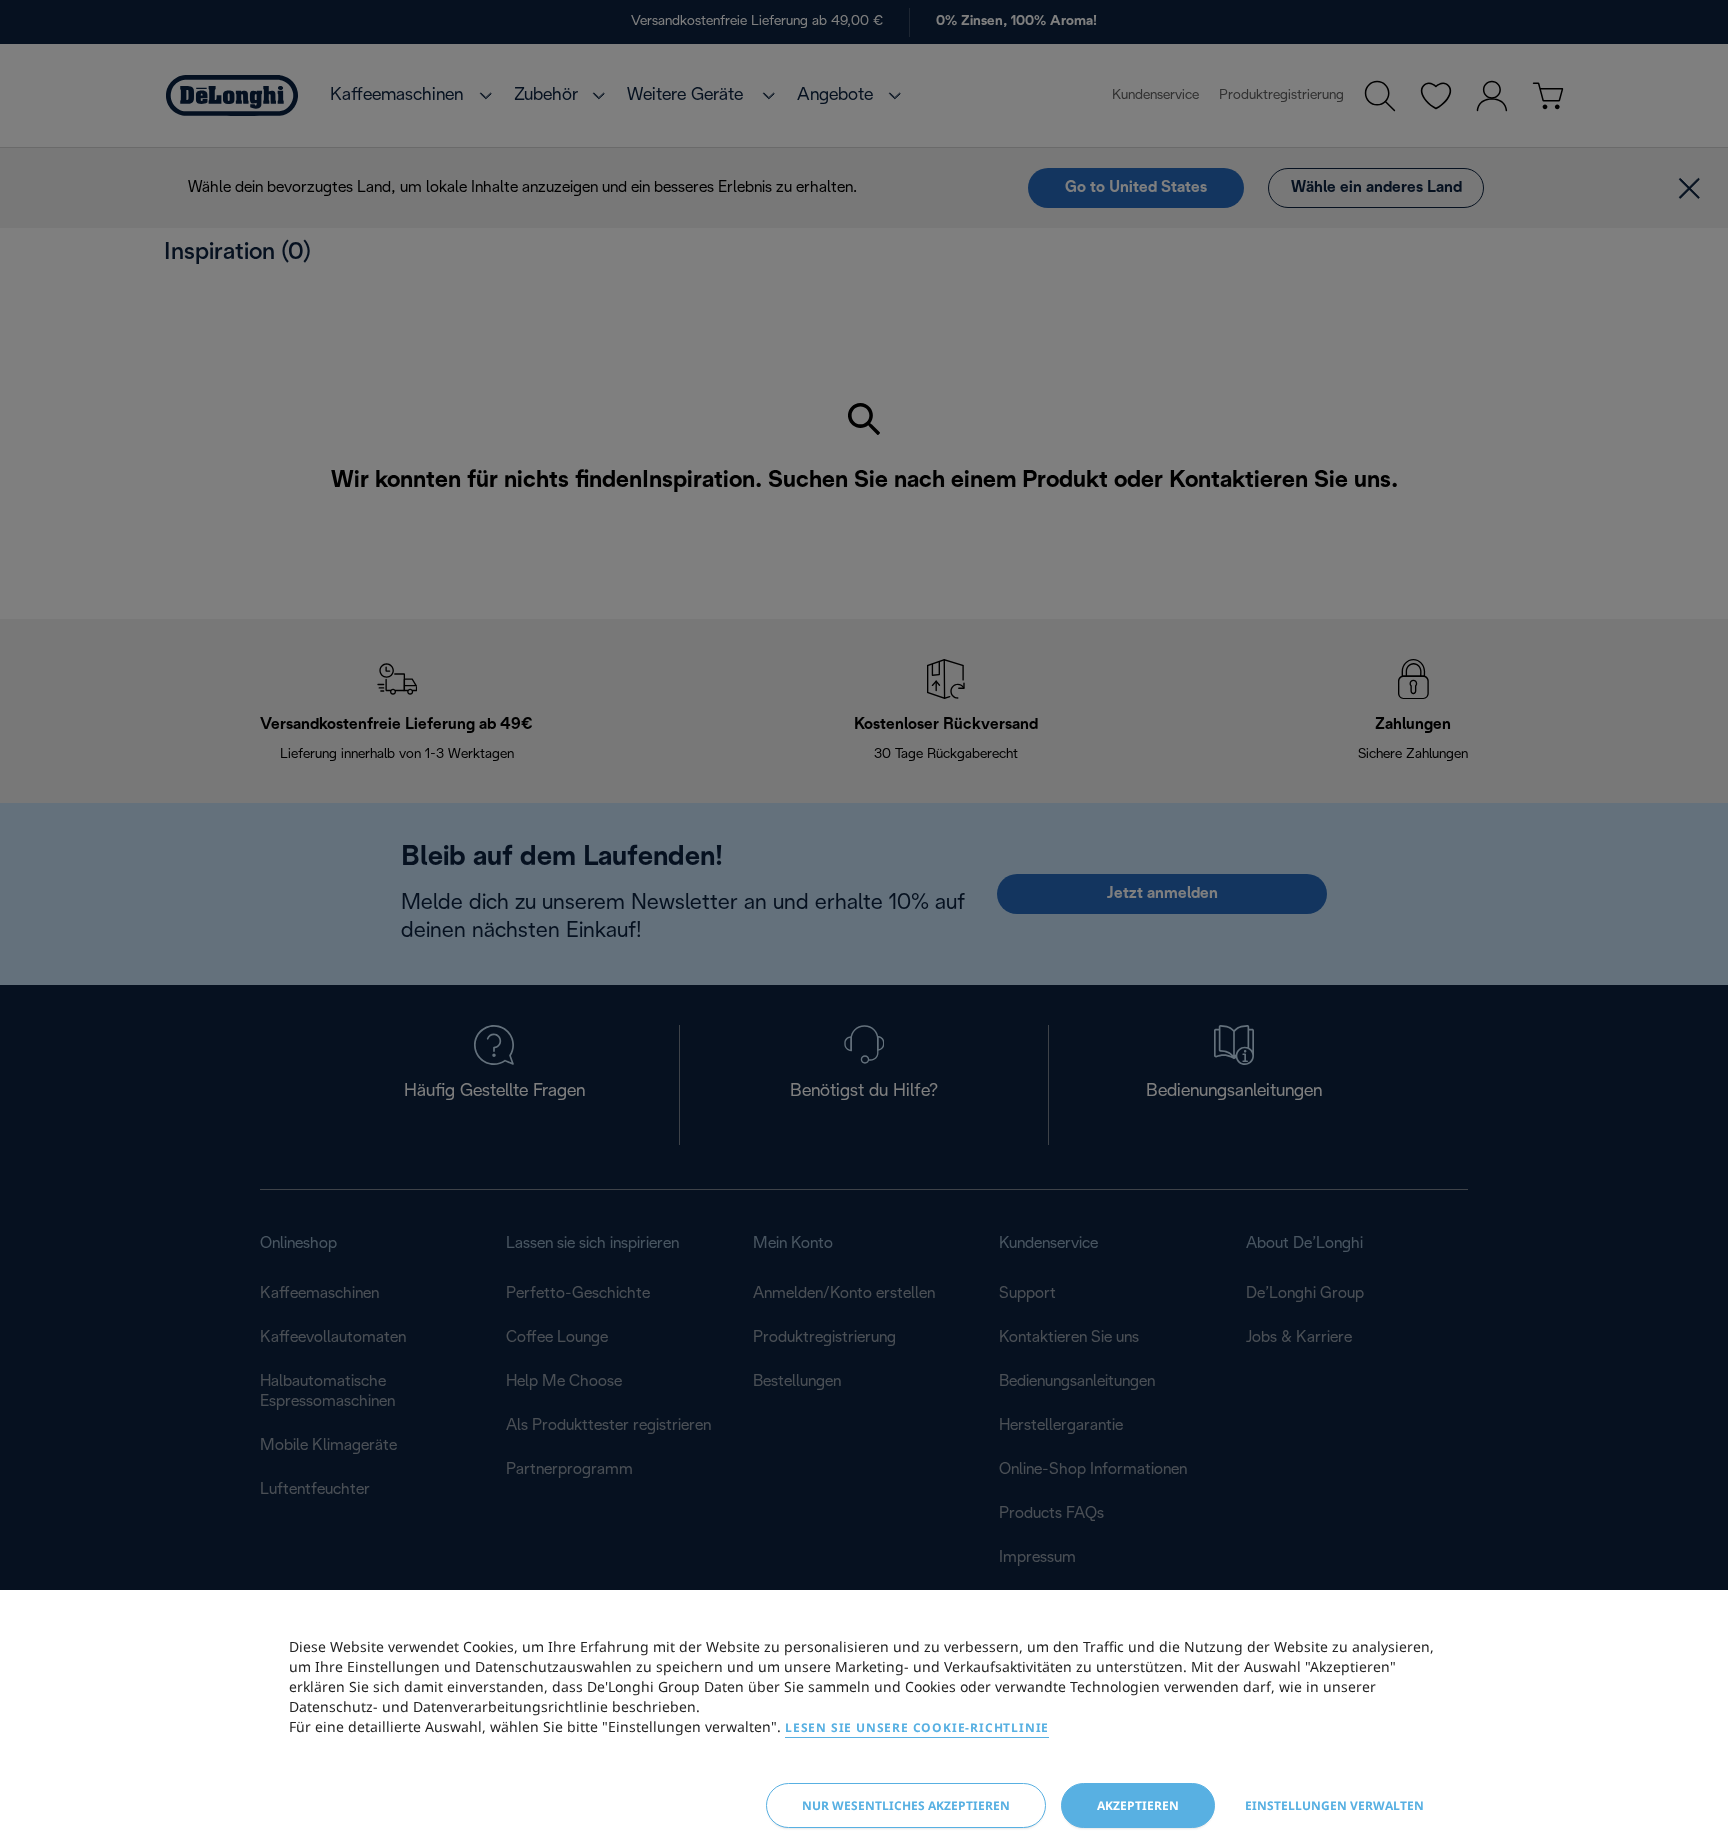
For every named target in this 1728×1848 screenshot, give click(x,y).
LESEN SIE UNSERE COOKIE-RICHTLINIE (917, 1727)
